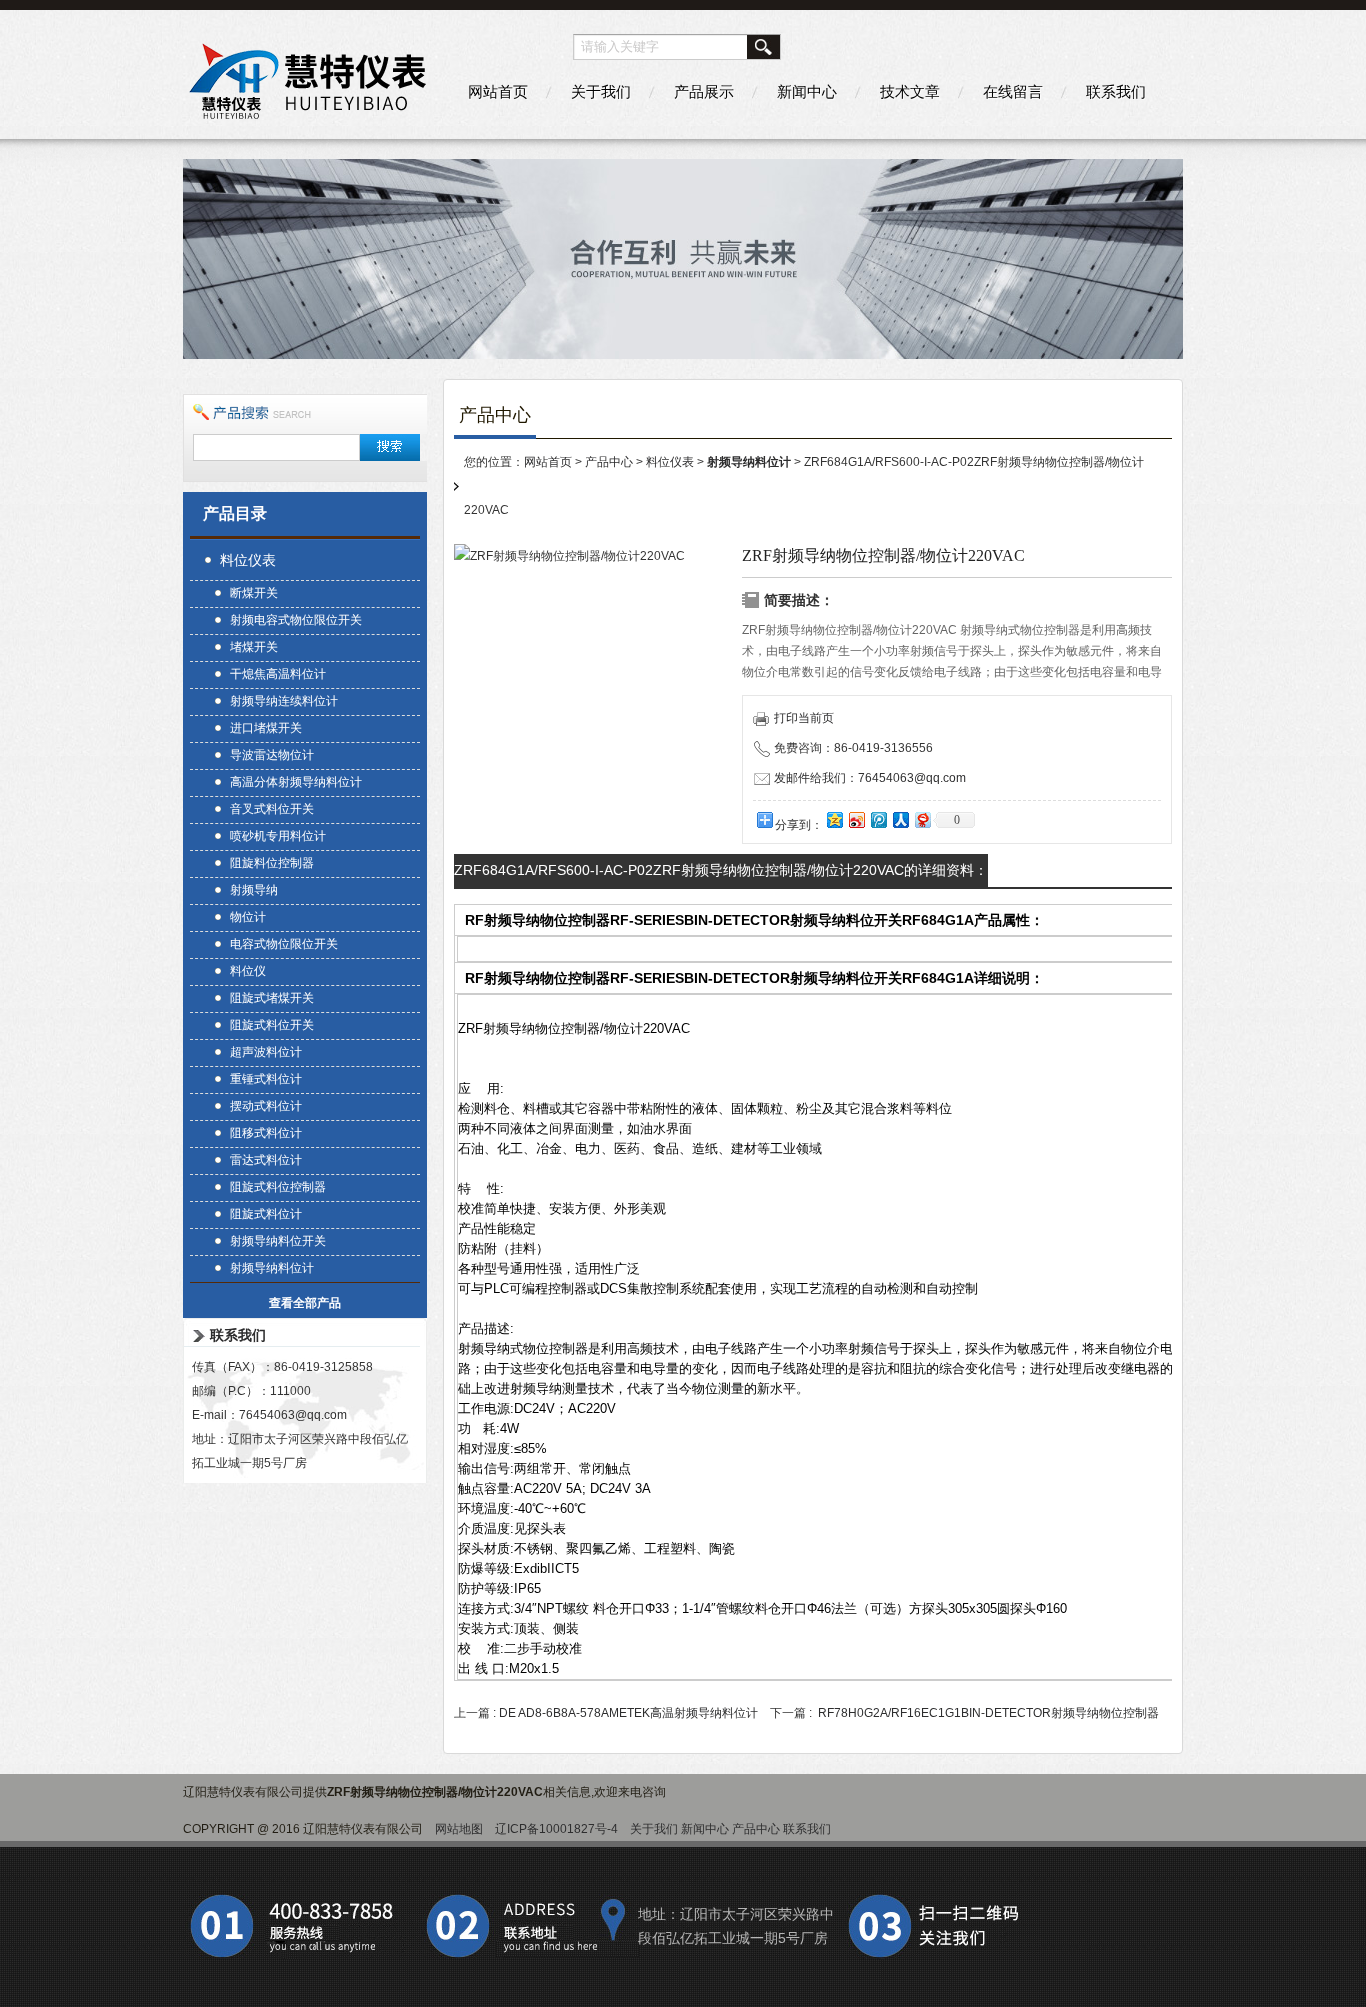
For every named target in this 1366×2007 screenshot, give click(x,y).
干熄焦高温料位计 (278, 674)
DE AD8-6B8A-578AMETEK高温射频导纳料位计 (628, 1713)
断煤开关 (254, 593)
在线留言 (1013, 91)
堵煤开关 (254, 647)
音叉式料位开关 (272, 809)
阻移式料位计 (266, 1133)
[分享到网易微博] (922, 819)
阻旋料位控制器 (272, 863)
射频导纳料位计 (272, 1268)
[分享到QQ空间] (834, 819)
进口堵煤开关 (266, 728)
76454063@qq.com (293, 1415)
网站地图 (459, 1829)
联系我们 (1116, 91)
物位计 (248, 917)
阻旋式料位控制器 (278, 1187)
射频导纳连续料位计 (284, 701)
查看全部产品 (305, 1303)
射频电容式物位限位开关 (296, 620)
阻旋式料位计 (266, 1214)
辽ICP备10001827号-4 (556, 1829)
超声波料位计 (266, 1052)
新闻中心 (807, 91)
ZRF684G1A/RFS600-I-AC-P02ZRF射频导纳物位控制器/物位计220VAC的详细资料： (721, 870)
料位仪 (248, 971)
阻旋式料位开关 (272, 1025)
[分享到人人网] (900, 819)
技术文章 (910, 91)
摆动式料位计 (266, 1106)
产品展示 (704, 91)
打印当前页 (804, 718)
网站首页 (498, 91)
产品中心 (609, 462)
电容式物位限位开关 (284, 944)
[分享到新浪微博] (856, 819)
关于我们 (601, 91)
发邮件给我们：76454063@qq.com (870, 778)
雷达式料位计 (266, 1160)
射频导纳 (254, 890)
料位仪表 (248, 560)
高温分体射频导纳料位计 (296, 782)
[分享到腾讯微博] (878, 819)
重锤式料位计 (266, 1079)
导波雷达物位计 (272, 755)
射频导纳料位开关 (278, 1241)
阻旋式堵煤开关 (272, 998)
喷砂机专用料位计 (278, 836)
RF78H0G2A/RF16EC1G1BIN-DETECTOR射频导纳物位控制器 (988, 1713)
